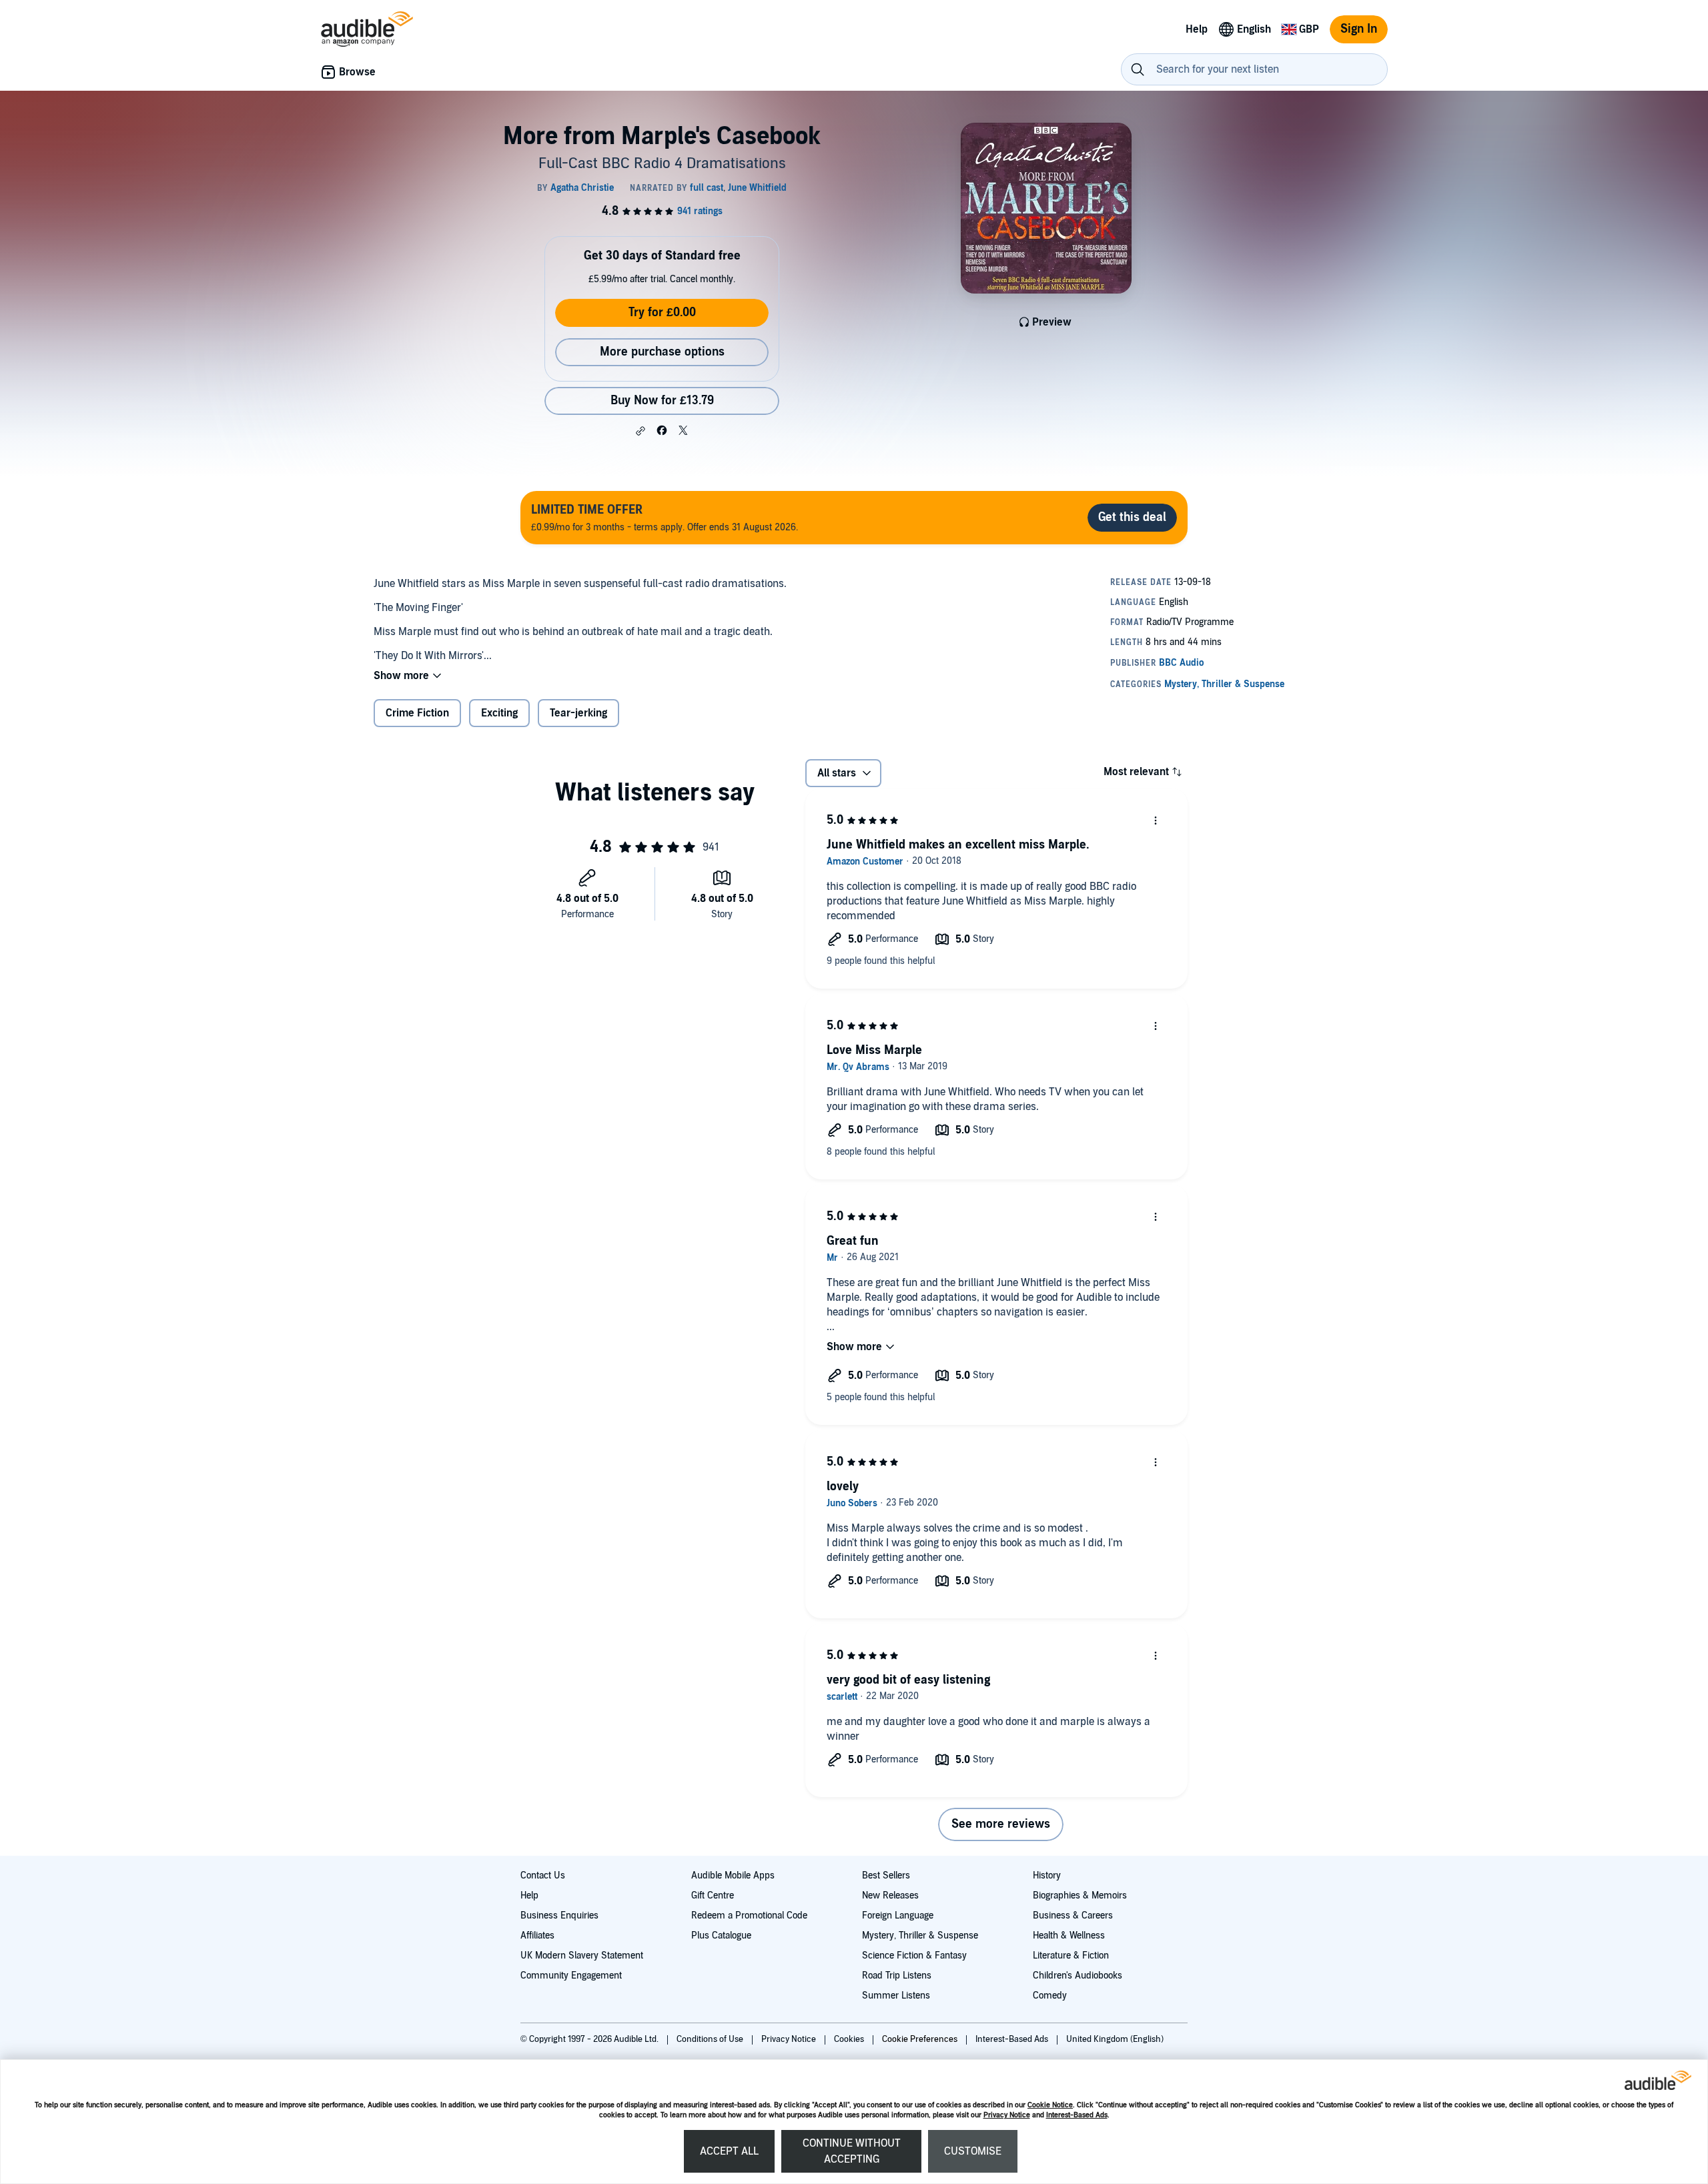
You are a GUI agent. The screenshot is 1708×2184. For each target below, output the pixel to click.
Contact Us (543, 1875)
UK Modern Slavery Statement (582, 1956)
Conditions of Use (711, 2039)
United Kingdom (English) (1115, 2039)
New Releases (890, 1895)
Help (529, 1895)
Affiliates (537, 1936)
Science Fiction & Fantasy (914, 1956)
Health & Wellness (1069, 1936)
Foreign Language (898, 1916)
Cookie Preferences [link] (920, 2039)
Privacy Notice (1007, 2115)
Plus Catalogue (721, 1936)
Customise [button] (973, 2151)
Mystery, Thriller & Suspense (920, 1936)
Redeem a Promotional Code (749, 1916)
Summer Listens (896, 1996)
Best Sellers (886, 1875)
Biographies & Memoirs (1080, 1895)
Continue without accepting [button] (852, 2151)
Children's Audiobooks (1078, 1976)
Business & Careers (1073, 1916)
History (1047, 1875)
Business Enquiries (559, 1916)
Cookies (850, 2039)
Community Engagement (571, 1976)
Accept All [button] (729, 2151)
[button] (640, 431)
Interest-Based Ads (1077, 2115)
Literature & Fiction (1071, 1956)
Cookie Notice (1050, 2105)
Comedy (1050, 1996)
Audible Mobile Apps (733, 1875)
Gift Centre (713, 1895)
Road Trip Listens (897, 1976)
